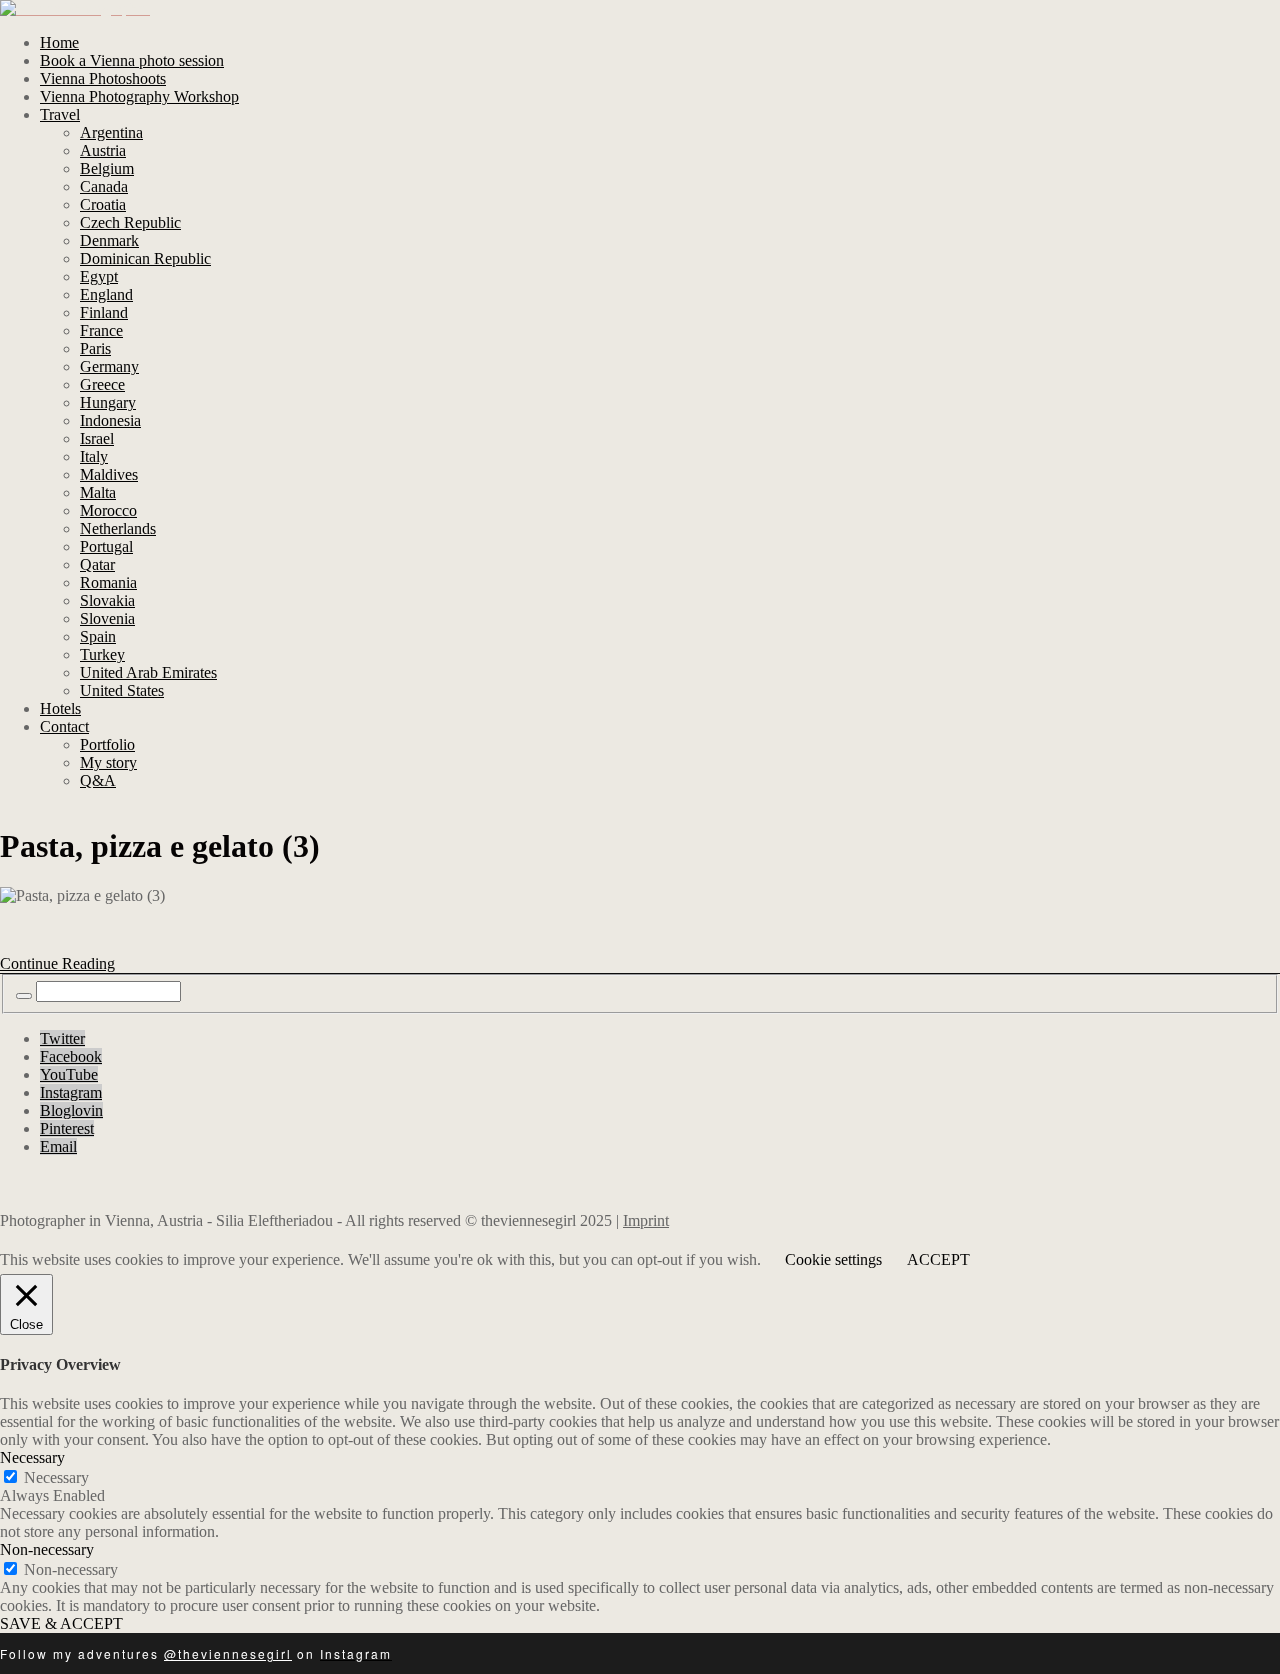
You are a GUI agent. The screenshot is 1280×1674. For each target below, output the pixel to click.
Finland (104, 312)
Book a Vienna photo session (132, 60)
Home (59, 42)
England (106, 294)
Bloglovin (71, 1110)
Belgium (107, 168)
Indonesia (110, 420)
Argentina (111, 132)
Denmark (109, 240)
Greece (102, 384)
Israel (97, 438)
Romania (108, 582)
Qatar (97, 564)
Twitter (62, 1038)
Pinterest (67, 1128)
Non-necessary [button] (47, 1549)
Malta (98, 492)
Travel (60, 114)
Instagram (71, 1092)
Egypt (99, 276)
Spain (98, 636)
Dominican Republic (145, 258)
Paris (95, 348)
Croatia (103, 204)
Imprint (646, 1220)
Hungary (108, 402)
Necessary (56, 1477)
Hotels (60, 708)
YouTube (69, 1074)
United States (122, 690)
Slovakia (107, 600)
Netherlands (118, 528)
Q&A (98, 780)
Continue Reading (57, 963)
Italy (94, 456)
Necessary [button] (32, 1457)
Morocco (108, 510)
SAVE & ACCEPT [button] (61, 1623)
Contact (64, 726)
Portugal (106, 546)
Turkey (102, 654)
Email (58, 1146)
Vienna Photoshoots (103, 78)
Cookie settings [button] (833, 1259)
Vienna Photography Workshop (139, 96)
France (101, 330)
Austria (103, 150)
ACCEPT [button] (938, 1259)
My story (108, 762)
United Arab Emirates (148, 672)
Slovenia (107, 618)
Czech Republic (130, 222)
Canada (104, 186)
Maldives (109, 474)
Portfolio (107, 744)
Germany (109, 366)
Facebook (71, 1056)
